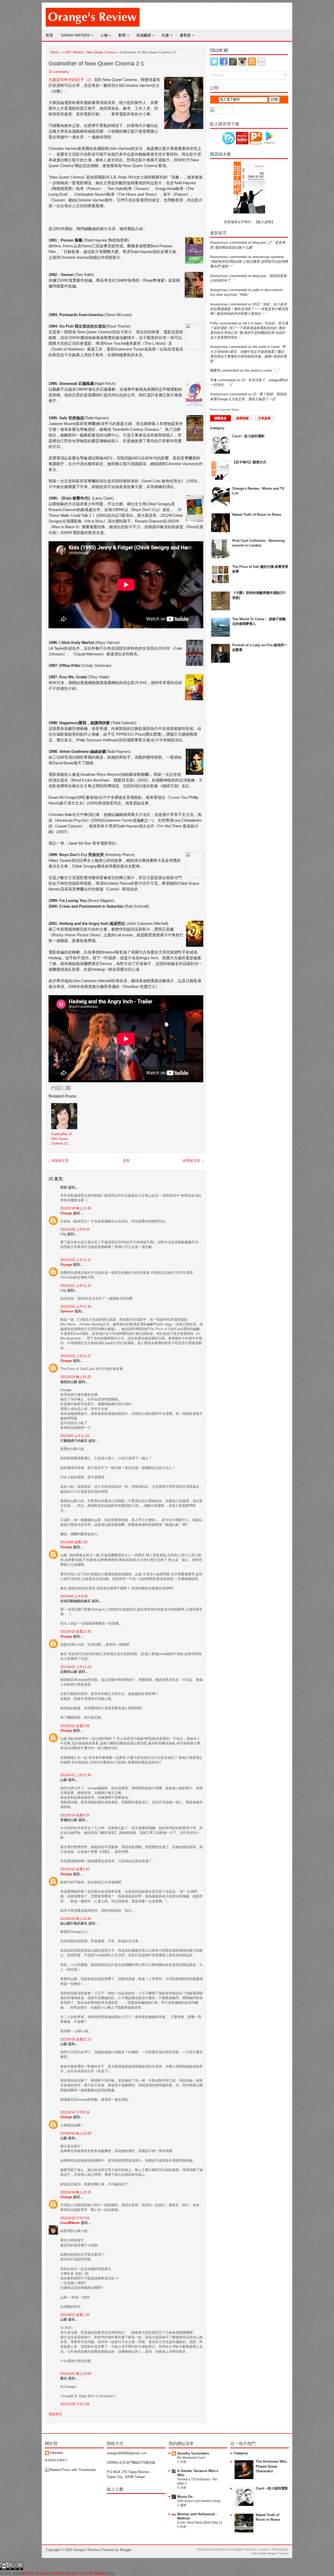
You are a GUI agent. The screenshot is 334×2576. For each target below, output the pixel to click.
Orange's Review (86, 2550)
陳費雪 (215, 370)
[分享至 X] (63, 1088)
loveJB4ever (70, 2223)
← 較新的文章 (58, 1161)
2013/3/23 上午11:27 (76, 1356)
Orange (66, 1213)
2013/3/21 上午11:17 (76, 1260)
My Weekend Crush (191, 2458)
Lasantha (263, 2549)
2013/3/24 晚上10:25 (76, 1377)
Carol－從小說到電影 (248, 436)
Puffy (214, 323)
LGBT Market (73, 52)
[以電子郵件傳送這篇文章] (53, 1088)
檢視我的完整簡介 (56, 2460)
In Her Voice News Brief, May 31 (200, 2523)
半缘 (213, 380)
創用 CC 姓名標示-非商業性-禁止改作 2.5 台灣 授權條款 (65, 2574)
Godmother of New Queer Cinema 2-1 (96, 63)
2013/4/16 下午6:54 (75, 2112)
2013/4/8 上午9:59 (74, 1596)
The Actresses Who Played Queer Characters (271, 2466)
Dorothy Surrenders (193, 2453)
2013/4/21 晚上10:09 (76, 2374)
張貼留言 (55, 2414)
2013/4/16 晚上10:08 (76, 2133)
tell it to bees (252, 323)
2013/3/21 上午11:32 (76, 1286)
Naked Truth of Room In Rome (257, 515)
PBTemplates (280, 2549)
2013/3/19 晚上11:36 (76, 1208)
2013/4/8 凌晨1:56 (74, 1542)
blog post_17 (262, 242)
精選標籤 (242, 418)
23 (243, 380)
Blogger (126, 2550)
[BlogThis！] (58, 1088)
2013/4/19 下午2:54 (75, 2218)
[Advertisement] (231, 751)
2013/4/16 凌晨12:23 (76, 2039)
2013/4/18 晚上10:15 (76, 2192)
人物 (106, 35)
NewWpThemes (221, 2549)
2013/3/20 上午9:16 (75, 1229)
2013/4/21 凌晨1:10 (75, 2315)
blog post (260, 276)
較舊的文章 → (194, 1161)
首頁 (49, 35)
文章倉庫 (264, 418)
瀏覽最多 (220, 418)
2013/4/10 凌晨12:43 (76, 1631)
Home (55, 52)
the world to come (266, 347)
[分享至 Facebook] (68, 1088)
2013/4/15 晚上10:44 (76, 1919)
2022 (256, 304)
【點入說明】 (265, 222)
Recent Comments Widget (225, 410)
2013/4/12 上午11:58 (76, 1775)
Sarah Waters (77, 35)
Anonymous (219, 242)
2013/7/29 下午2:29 (75, 2404)
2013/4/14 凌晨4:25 (75, 1815)
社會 (167, 35)
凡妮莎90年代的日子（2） (71, 80)
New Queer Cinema (101, 52)
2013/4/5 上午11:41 (75, 1436)
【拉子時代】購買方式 (249, 462)
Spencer (67, 1311)
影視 (124, 35)
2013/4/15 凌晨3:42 (75, 1869)
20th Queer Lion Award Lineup (199, 2501)
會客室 (187, 35)
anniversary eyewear (268, 257)
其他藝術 (145, 35)
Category (217, 428)
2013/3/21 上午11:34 (76, 1307)
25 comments (59, 72)
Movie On (185, 2497)
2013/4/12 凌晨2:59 (75, 1726)
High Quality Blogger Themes (270, 2553)
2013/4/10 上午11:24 (76, 1667)
